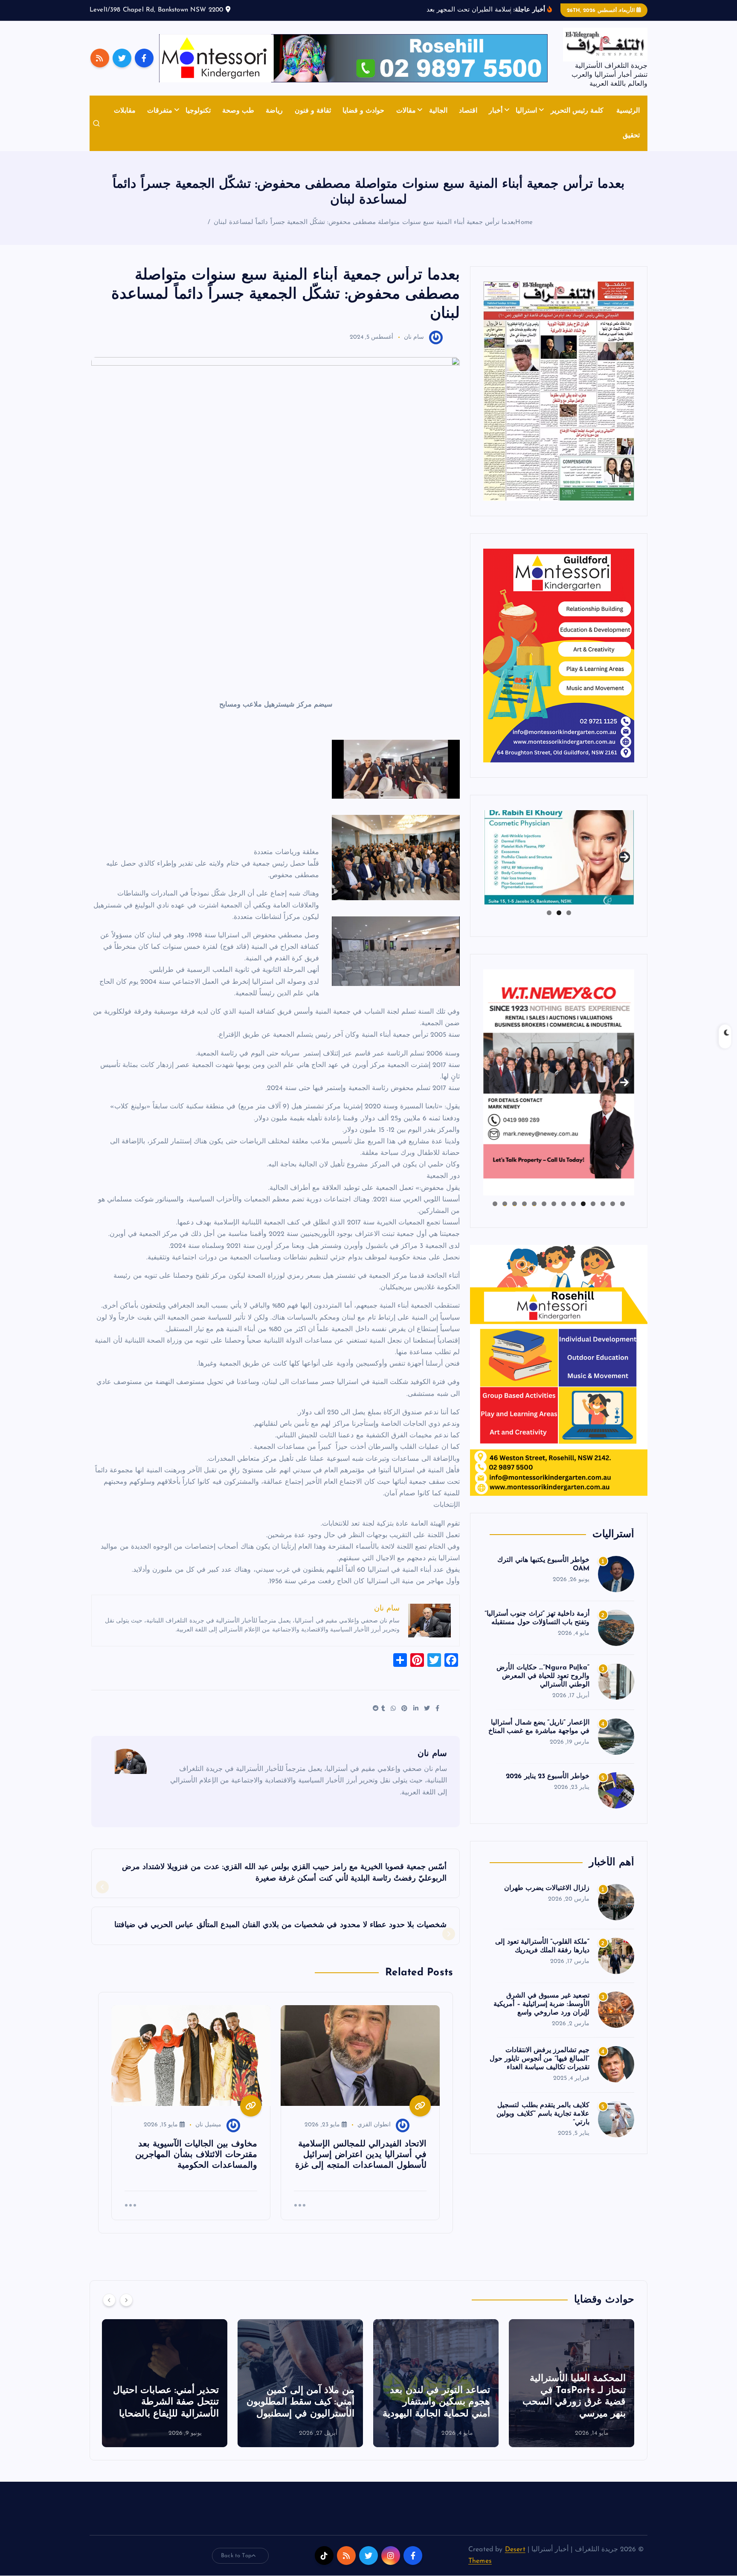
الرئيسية (628, 111)
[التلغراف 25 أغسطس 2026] (559, 391)
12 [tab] (514, 1204)
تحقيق (631, 136)
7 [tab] (564, 1204)
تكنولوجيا (198, 111)
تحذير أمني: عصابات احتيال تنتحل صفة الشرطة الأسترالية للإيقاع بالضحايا (400, 2402)
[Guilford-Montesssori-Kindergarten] (559, 655)
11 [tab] (524, 1204)
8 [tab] (554, 1204)
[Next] (126, 2300)
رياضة (274, 111)
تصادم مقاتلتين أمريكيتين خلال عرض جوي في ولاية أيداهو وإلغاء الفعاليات (132, 2402)
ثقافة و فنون (313, 111)
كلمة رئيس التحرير (577, 111)
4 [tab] (593, 1204)
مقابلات (125, 111)
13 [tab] (505, 1204)
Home (524, 222)
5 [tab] (583, 1204)
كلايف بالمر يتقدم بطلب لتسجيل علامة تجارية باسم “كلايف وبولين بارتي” (543, 2114)
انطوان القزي (374, 2125)
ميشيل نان (208, 2125)
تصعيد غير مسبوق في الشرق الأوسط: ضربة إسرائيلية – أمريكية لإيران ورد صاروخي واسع (541, 2004)
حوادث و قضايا (363, 111)
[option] (534, 2383)
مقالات (406, 111)
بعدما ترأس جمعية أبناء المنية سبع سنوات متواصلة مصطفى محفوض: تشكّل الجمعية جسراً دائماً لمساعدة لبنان (364, 222)
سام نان (414, 337)
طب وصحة (238, 111)
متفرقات (160, 111)
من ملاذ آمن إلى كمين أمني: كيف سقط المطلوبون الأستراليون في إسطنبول (535, 2402)
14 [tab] (495, 1204)
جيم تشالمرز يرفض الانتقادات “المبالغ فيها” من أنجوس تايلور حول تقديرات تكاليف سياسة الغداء (540, 2059)
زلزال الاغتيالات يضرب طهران (547, 1888)
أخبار (496, 111)
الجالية (438, 111)
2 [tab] (559, 913)
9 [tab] (544, 1204)
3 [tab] (549, 913)
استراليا (526, 111)
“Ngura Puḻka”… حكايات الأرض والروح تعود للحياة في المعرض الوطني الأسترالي (543, 1676)
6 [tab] (573, 1204)
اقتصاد (468, 111)
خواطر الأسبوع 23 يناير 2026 (548, 1776)
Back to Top (236, 2556)
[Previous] (109, 2300)
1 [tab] (569, 913)
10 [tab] (534, 1204)
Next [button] (624, 855)
